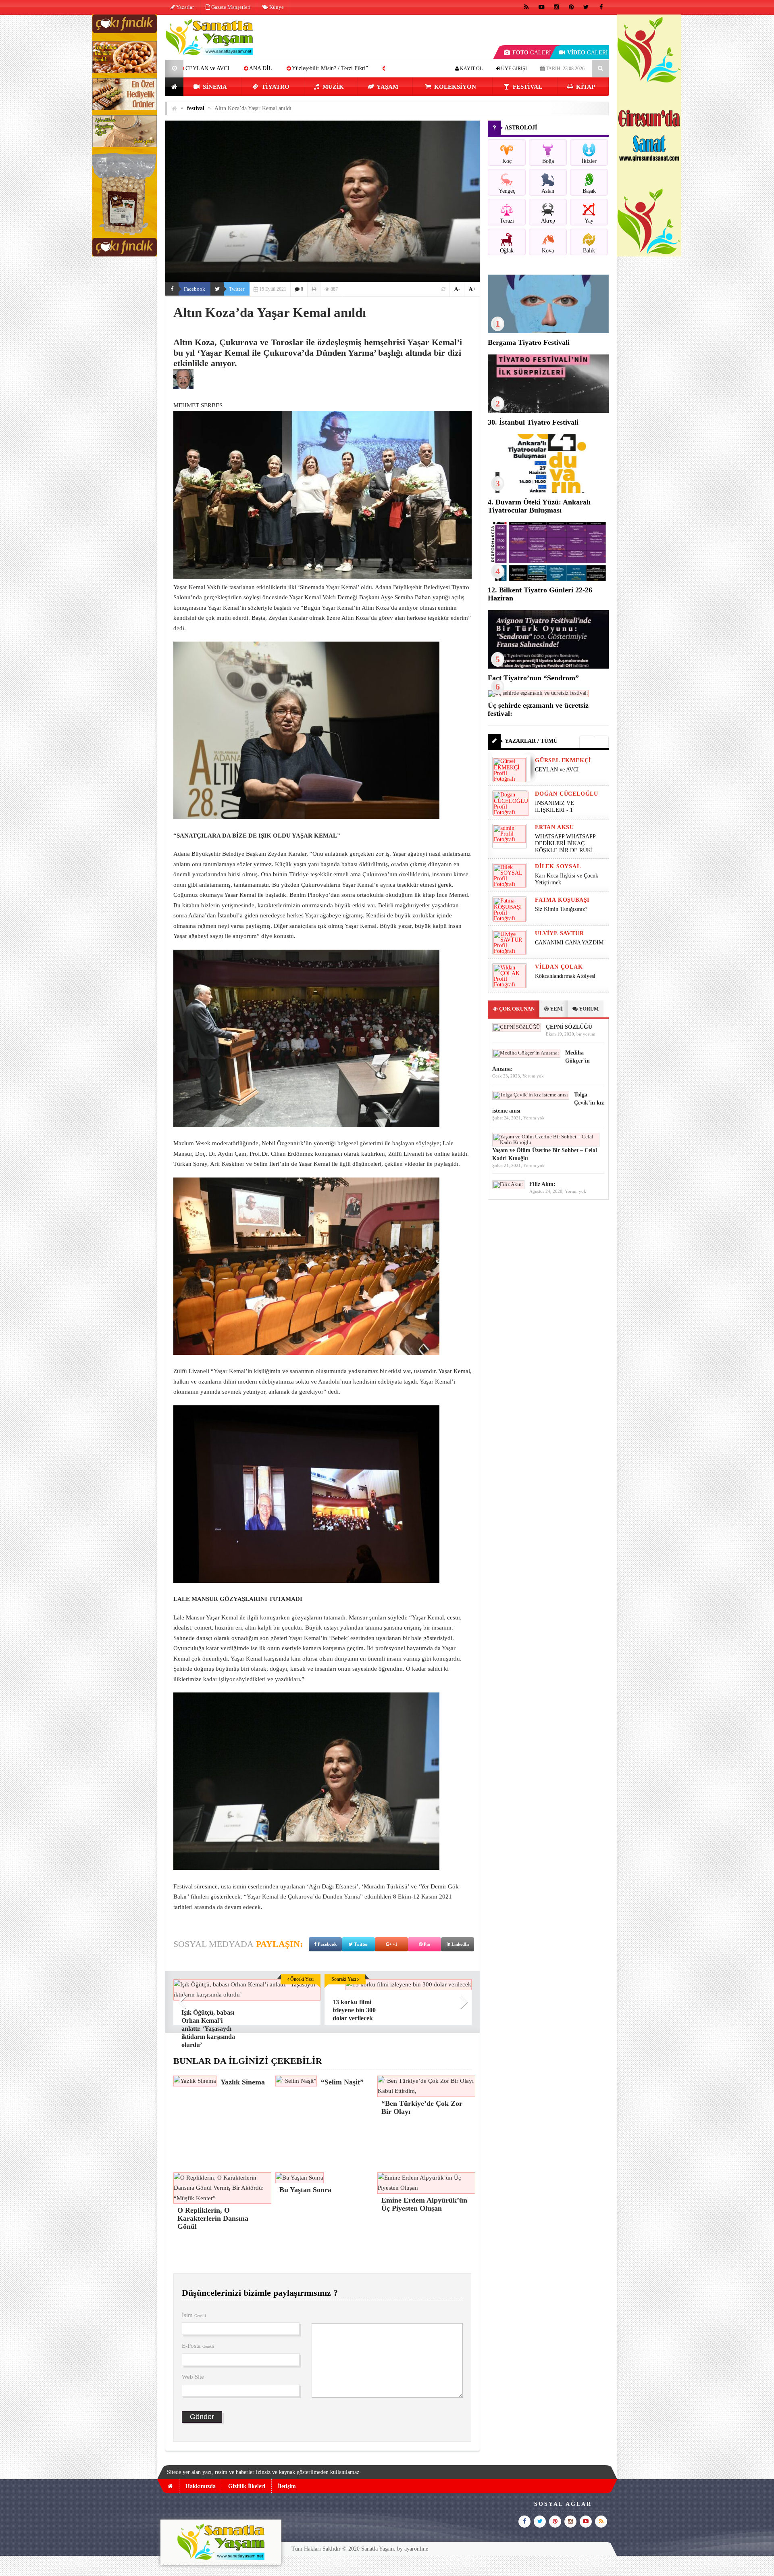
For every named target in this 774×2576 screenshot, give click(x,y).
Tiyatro (275, 87)
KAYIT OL (471, 69)
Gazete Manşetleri (230, 7)
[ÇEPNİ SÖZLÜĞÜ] (517, 1027)
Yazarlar (184, 7)
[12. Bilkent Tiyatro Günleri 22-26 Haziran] (548, 579)
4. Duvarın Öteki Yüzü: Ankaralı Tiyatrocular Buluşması (539, 506)
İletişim (287, 2486)
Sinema (214, 87)
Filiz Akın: (542, 1184)
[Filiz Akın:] (508, 1184)
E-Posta (198, 2346)
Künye (276, 7)
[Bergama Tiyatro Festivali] (548, 331)
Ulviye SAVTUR (559, 933)
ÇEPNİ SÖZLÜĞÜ (569, 1027)
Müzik (332, 87)
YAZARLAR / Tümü (531, 741)
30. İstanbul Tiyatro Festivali (533, 422)
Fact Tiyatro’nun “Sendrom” (533, 678)
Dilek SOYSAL (558, 866)
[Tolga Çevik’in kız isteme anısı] (531, 1095)
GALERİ (532, 53)
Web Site (193, 2377)
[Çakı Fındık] (125, 255)
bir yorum (586, 1034)
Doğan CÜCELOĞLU (567, 794)
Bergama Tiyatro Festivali (529, 342)
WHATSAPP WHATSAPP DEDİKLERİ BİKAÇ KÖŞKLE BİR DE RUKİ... (566, 843)
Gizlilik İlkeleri (247, 2486)
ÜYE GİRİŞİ (513, 69)
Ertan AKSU (554, 827)
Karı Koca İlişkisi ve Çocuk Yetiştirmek (567, 879)
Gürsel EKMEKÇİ (563, 760)
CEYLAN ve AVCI (557, 770)
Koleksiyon (454, 87)
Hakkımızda (201, 2486)
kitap (585, 87)
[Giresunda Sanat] (649, 255)
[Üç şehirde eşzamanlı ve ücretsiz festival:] (538, 693)
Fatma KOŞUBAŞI (562, 900)
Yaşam (387, 87)
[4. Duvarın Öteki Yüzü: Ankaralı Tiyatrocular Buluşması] (548, 491)
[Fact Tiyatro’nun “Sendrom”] (548, 667)
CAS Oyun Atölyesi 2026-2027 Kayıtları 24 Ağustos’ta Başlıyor (296, 68)
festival (527, 87)
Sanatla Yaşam (378, 2549)
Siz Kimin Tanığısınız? (561, 909)
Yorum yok (533, 1076)
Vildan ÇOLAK (559, 967)
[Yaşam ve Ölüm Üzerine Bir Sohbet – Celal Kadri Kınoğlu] (546, 1142)
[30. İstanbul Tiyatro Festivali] (548, 411)
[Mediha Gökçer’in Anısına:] (526, 1053)
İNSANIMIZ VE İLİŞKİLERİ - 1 (554, 807)
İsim (194, 2315)
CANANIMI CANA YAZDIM (569, 943)
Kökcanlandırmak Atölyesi (565, 976)
